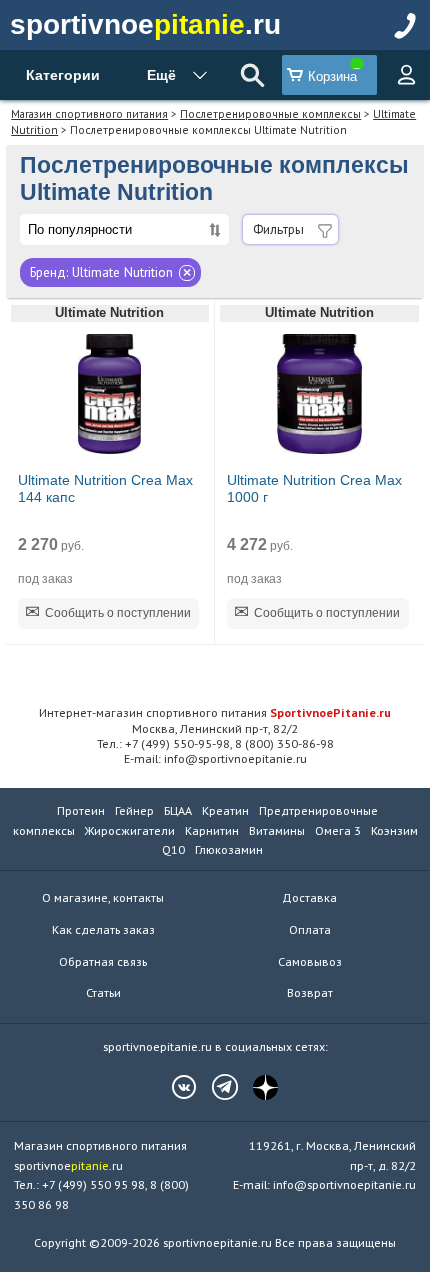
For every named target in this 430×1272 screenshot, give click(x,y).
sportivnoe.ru (145, 24)
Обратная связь (103, 961)
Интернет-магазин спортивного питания (215, 712)
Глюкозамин (229, 849)
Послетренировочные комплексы (270, 113)
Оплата (310, 929)
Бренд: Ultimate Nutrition (101, 272)
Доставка (309, 897)
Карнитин (212, 830)
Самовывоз (310, 961)
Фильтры (278, 229)
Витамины (277, 830)
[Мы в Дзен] (256, 1087)
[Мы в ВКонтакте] (174, 1087)
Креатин (225, 810)
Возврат (310, 992)
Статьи (103, 992)
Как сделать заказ (103, 929)
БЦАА (178, 810)
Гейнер (134, 810)
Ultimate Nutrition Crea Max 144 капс (105, 489)
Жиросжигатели (130, 830)
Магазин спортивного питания (89, 113)
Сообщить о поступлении (118, 613)
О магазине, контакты (103, 897)
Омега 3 (338, 830)
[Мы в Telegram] (215, 1087)
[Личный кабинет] (406, 75)
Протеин (81, 810)
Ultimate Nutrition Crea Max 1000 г (314, 489)
